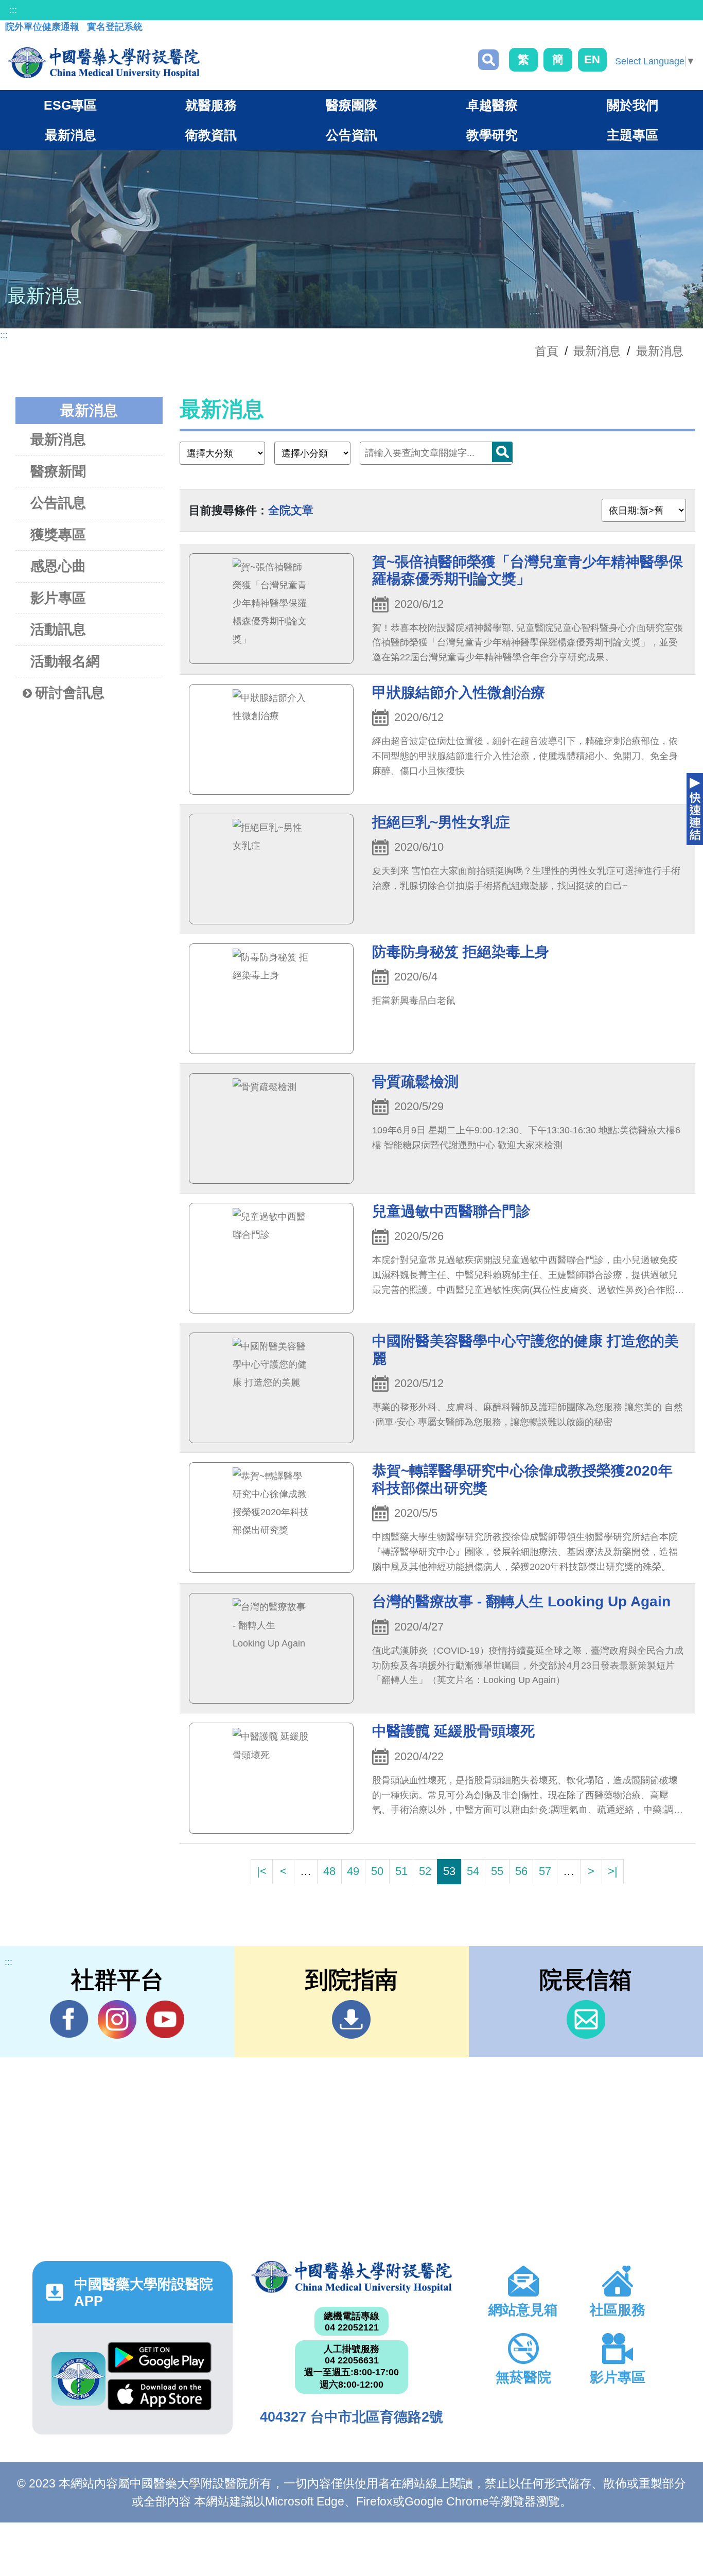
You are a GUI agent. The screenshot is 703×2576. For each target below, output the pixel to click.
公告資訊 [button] (351, 135)
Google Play (160, 2360)
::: (13, 10)
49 (353, 1871)
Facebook (69, 2019)
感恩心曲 (58, 566)
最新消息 (660, 351)
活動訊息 (58, 629)
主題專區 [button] (632, 135)
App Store (160, 2397)
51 (401, 1871)
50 (377, 1871)
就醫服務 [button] (211, 105)
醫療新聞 (58, 471)
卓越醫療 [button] (492, 105)
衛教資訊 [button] (211, 135)
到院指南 (351, 2019)
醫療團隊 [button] (351, 105)
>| (613, 1871)
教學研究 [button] (492, 135)
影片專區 (58, 598)
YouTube (165, 2019)
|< (262, 1871)
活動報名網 (65, 661)
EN (592, 59)
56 (521, 1871)
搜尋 (488, 60)
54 (473, 1871)
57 (545, 1871)
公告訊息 (58, 503)
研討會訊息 (70, 693)
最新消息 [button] (71, 135)
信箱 (586, 2019)
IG (117, 2019)
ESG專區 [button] (70, 105)
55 (497, 1871)
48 (329, 1871)
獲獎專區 (58, 535)
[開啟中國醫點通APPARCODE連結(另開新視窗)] (78, 2379)
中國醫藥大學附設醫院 (351, 2277)
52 (425, 1871)
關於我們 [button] (632, 105)
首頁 (547, 351)
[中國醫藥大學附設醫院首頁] (104, 63)
